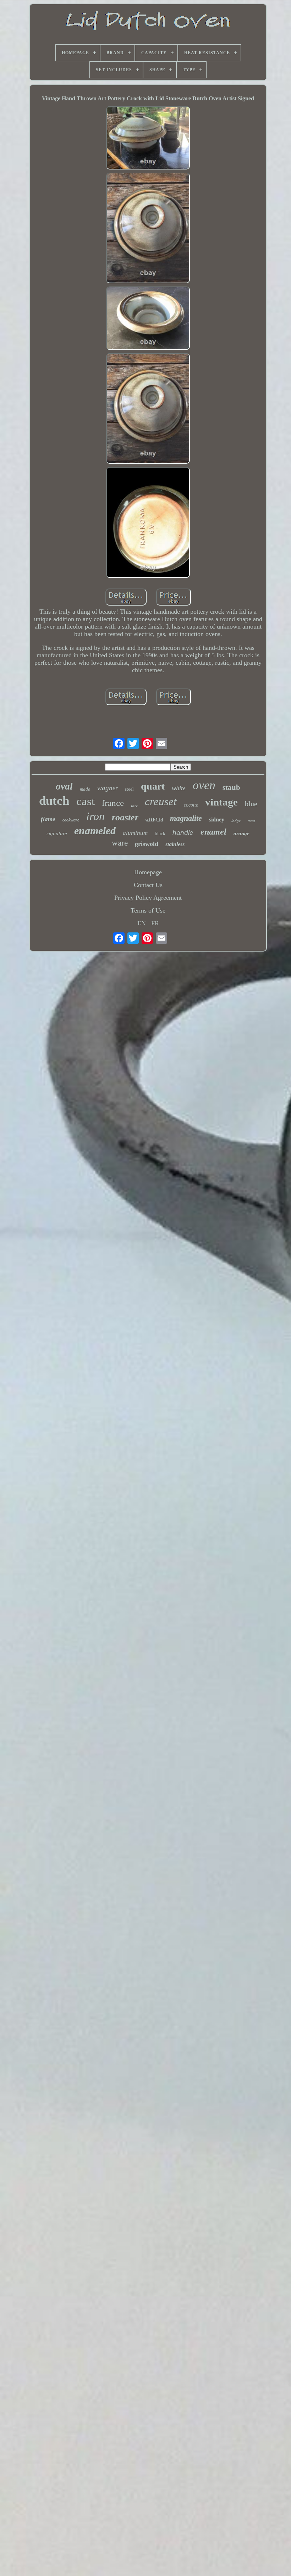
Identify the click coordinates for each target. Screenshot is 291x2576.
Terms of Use (148, 910)
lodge (236, 821)
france (113, 803)
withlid (154, 820)
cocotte (191, 805)
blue (251, 804)
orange (241, 833)
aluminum (135, 833)
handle (183, 833)
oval (64, 786)
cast (86, 801)
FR (155, 923)
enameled (95, 830)
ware (120, 843)
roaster (125, 817)
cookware (71, 820)
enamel (213, 832)
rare (134, 806)
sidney (217, 819)
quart (153, 786)
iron (95, 816)
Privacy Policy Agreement (148, 898)
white (179, 788)
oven (204, 785)
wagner (108, 788)
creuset (161, 801)
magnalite (186, 818)
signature (57, 833)
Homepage (148, 872)
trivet (251, 821)
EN (142, 923)
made (85, 789)
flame (48, 819)
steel (129, 789)
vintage (221, 802)
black (160, 834)
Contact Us (148, 885)
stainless (175, 844)
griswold (147, 844)
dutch (54, 801)
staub (231, 787)
